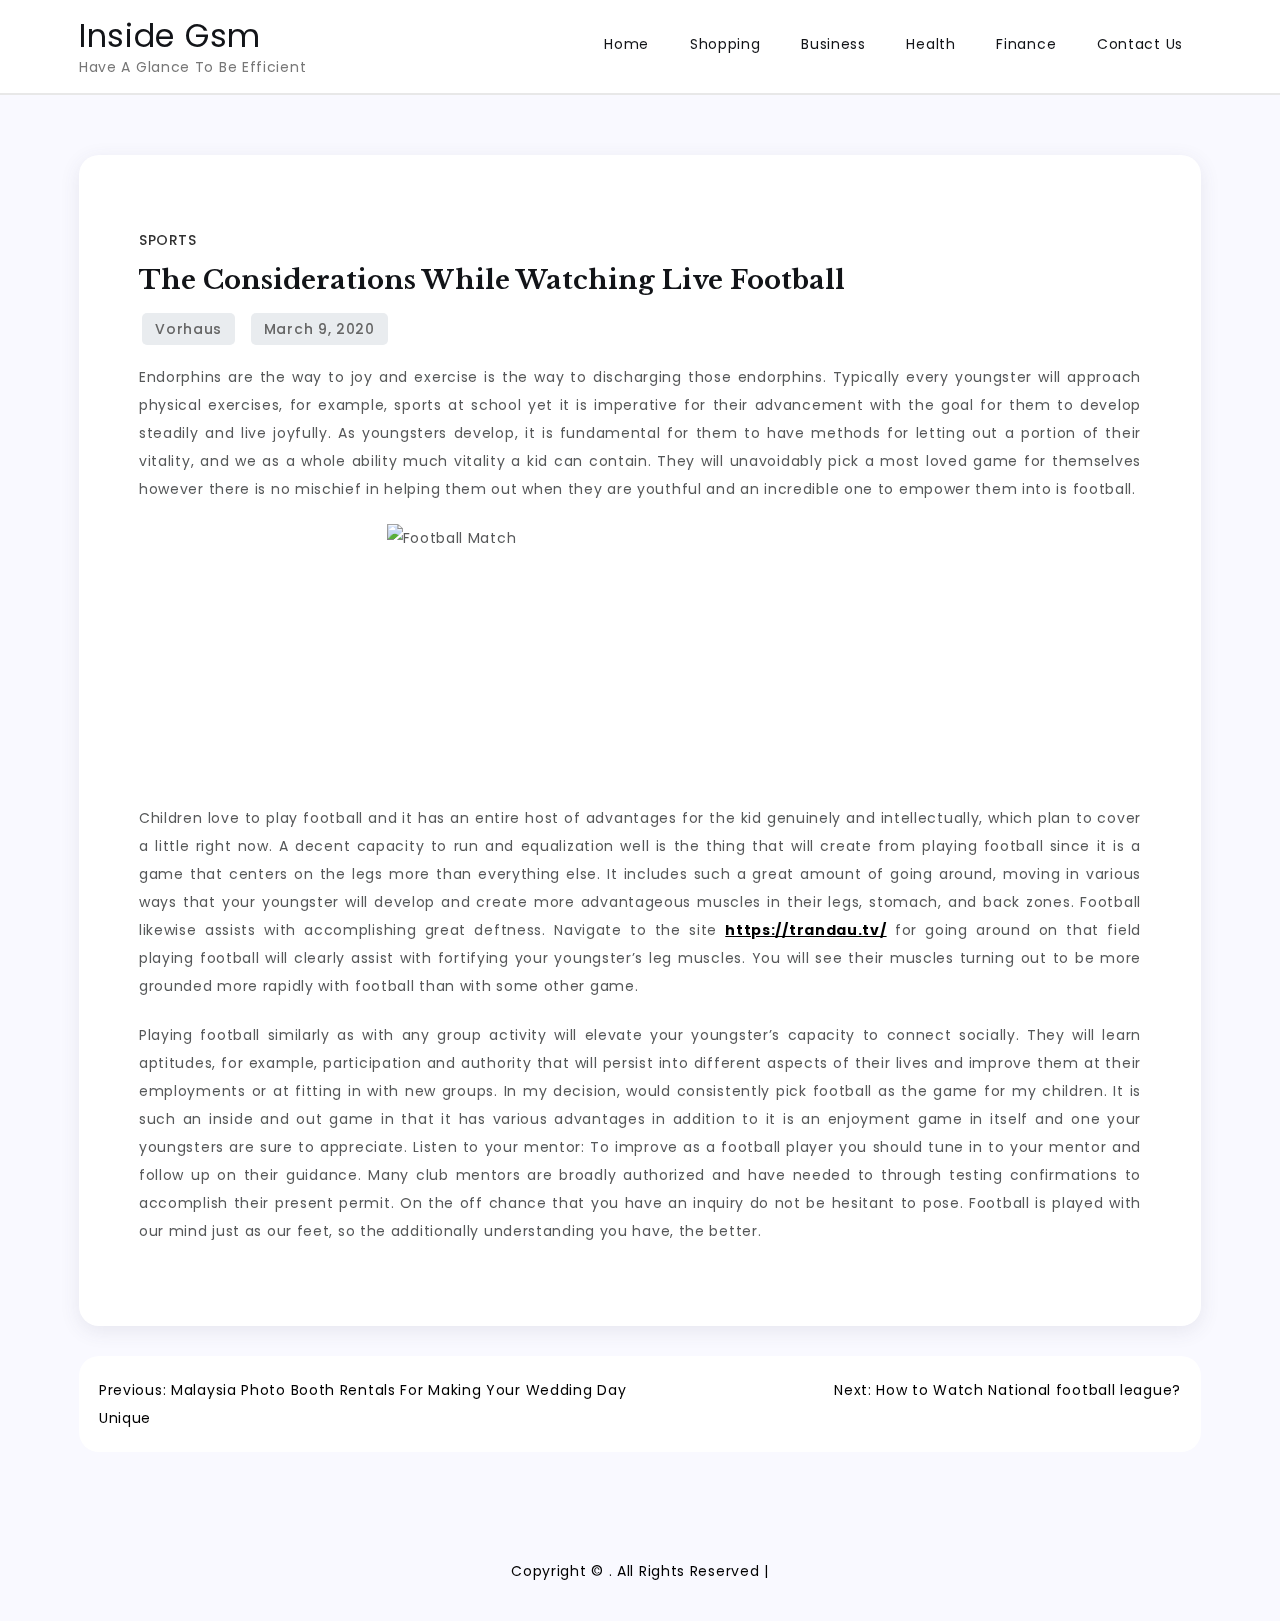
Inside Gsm (170, 35)
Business (833, 44)
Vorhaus (188, 329)
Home (626, 44)
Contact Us (1140, 44)
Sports (167, 240)
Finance (1026, 44)
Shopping (725, 44)
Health (930, 44)
